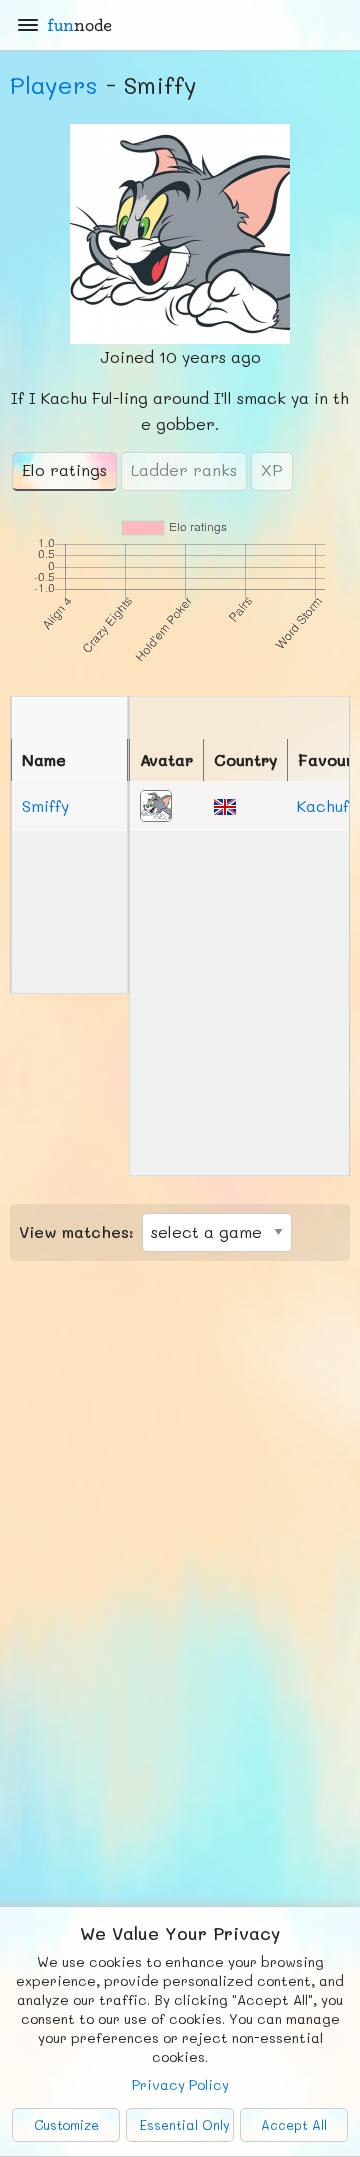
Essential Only (185, 2125)
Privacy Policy (180, 2084)
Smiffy (45, 805)
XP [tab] (272, 469)
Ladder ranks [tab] (184, 469)
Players (54, 84)
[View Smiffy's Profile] (156, 803)
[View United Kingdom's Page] (225, 804)
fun (79, 25)
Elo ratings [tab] (64, 469)
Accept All (294, 2125)
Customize (66, 2125)
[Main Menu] (28, 25)
